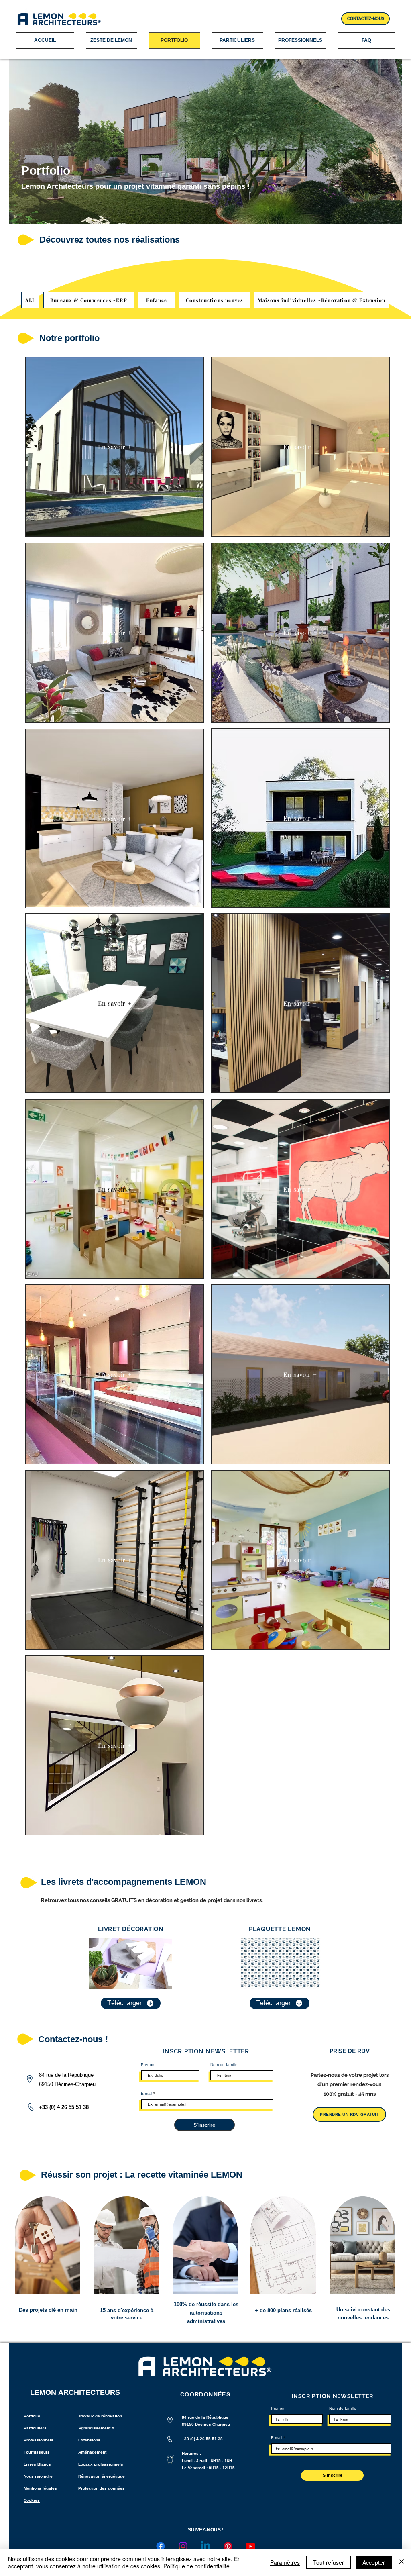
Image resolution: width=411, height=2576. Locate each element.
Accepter (374, 2562)
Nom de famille (224, 2065)
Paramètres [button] (285, 2562)
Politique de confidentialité (196, 2566)
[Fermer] (401, 2562)
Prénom (148, 2065)
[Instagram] (183, 2546)
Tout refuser (329, 2562)
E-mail (146, 2094)
